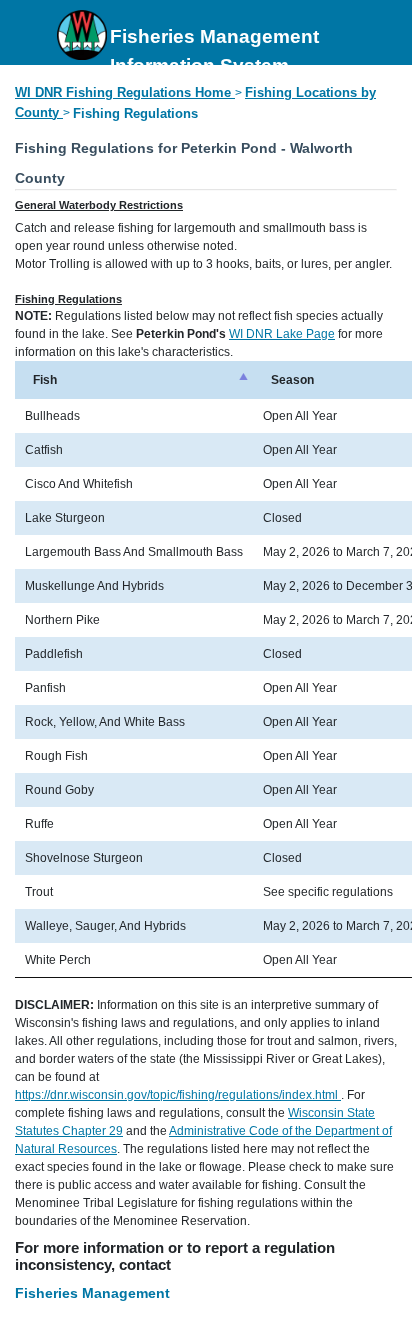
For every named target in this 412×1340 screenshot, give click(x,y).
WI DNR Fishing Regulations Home (123, 92)
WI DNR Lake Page (282, 334)
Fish (45, 380)
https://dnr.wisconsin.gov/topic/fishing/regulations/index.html (178, 1095)
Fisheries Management (92, 1293)
